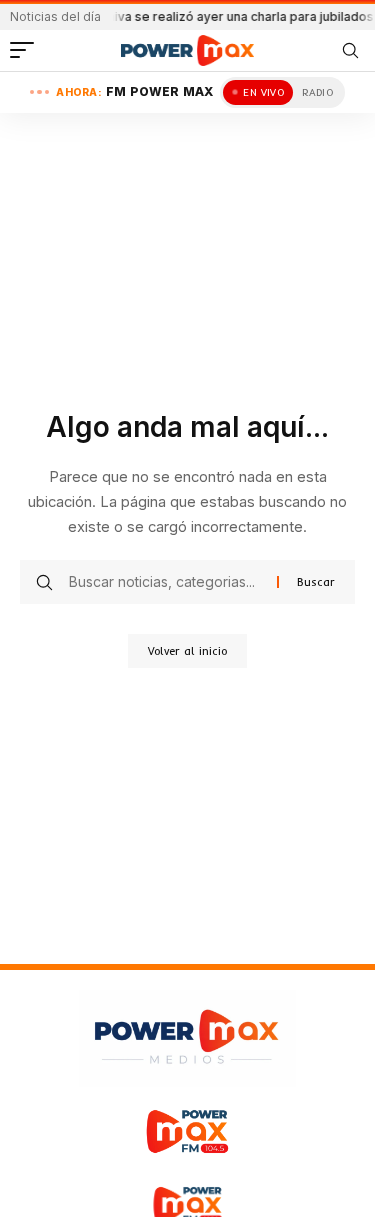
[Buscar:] (165, 582)
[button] (27, 50)
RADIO (317, 92)
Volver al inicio (187, 651)
